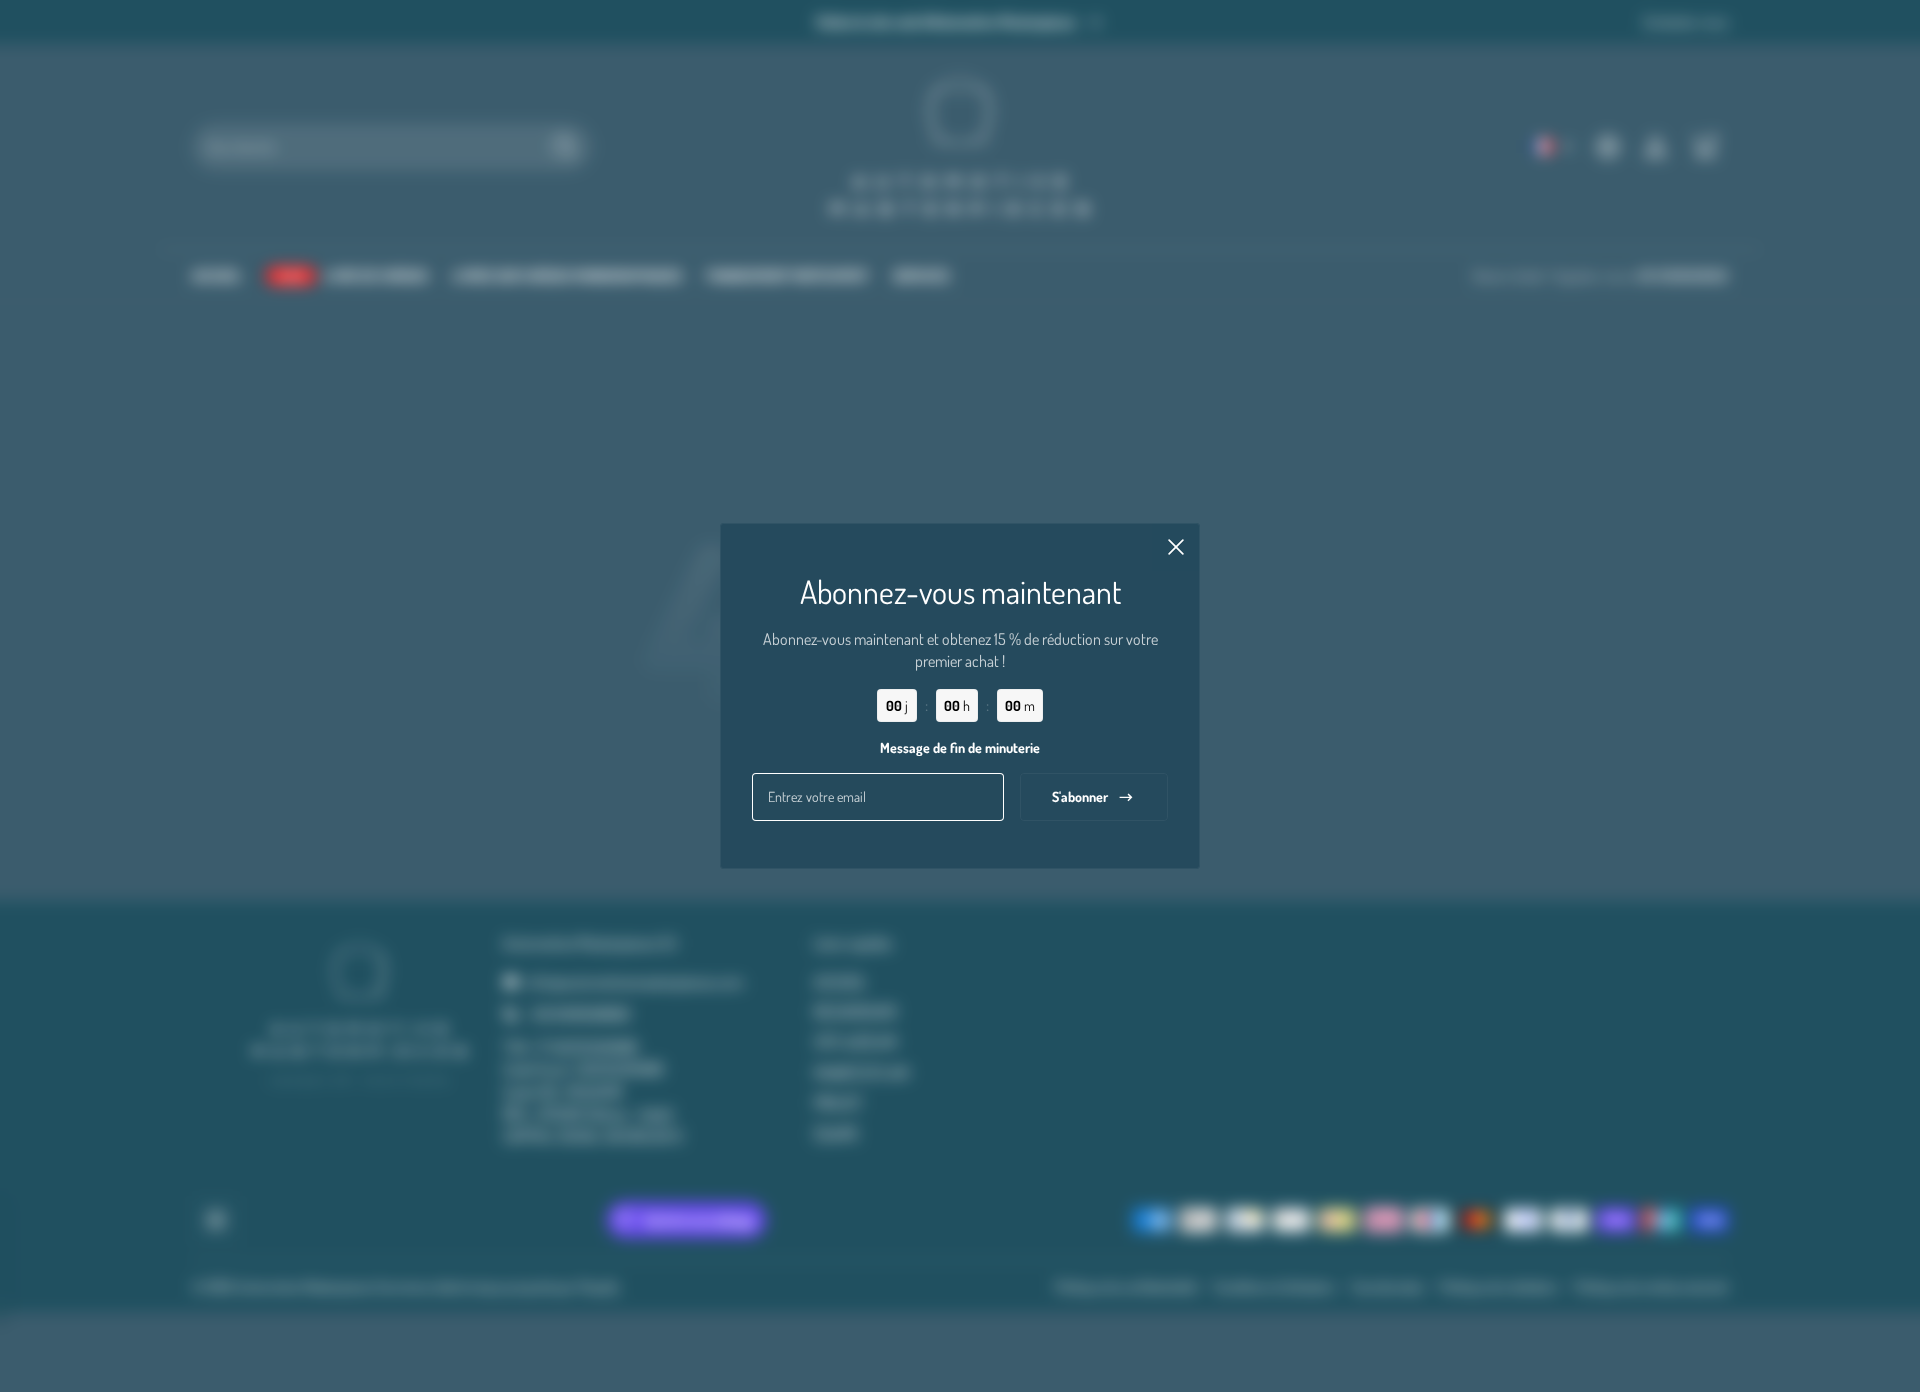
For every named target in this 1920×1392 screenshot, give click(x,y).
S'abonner (1080, 796)
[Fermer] (1176, 547)
